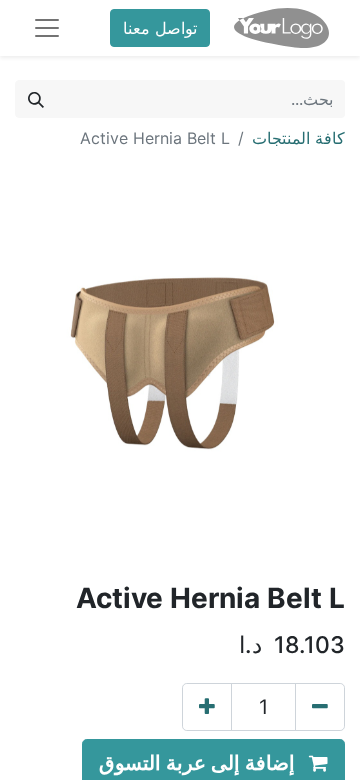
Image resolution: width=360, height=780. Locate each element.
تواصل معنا (160, 28)
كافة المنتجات (298, 138)
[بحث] (36, 99)
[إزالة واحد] (320, 707)
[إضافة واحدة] (207, 707)
